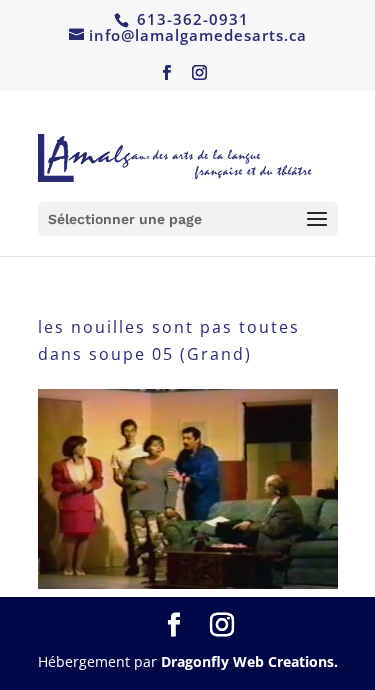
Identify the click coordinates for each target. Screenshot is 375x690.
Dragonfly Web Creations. (249, 661)
